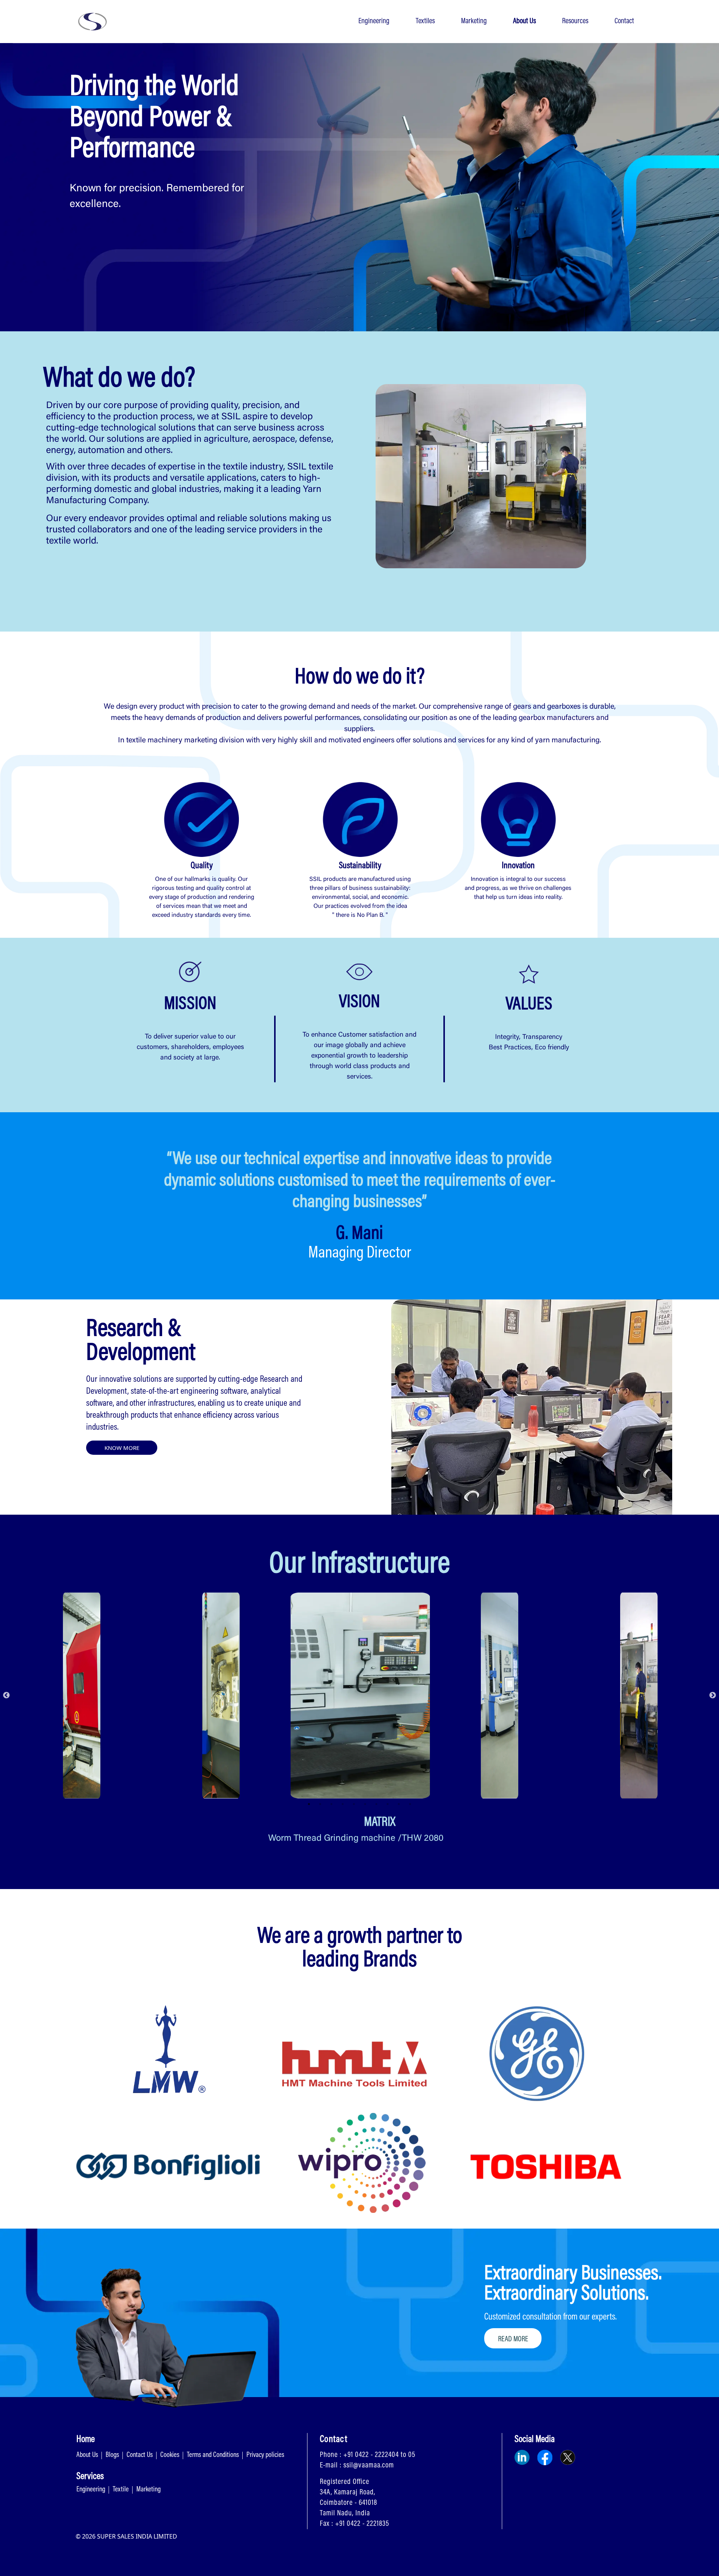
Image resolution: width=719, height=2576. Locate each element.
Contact (624, 21)
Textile (121, 2490)
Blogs (112, 2455)
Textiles (425, 21)
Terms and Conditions (213, 2455)
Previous (6, 1695)
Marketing (474, 21)
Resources (575, 21)
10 (410, 1804)
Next (713, 1695)
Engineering (374, 21)
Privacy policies (265, 2455)
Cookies (170, 2455)
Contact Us (140, 2455)
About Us (524, 21)
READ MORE (513, 2339)
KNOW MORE (122, 1448)
